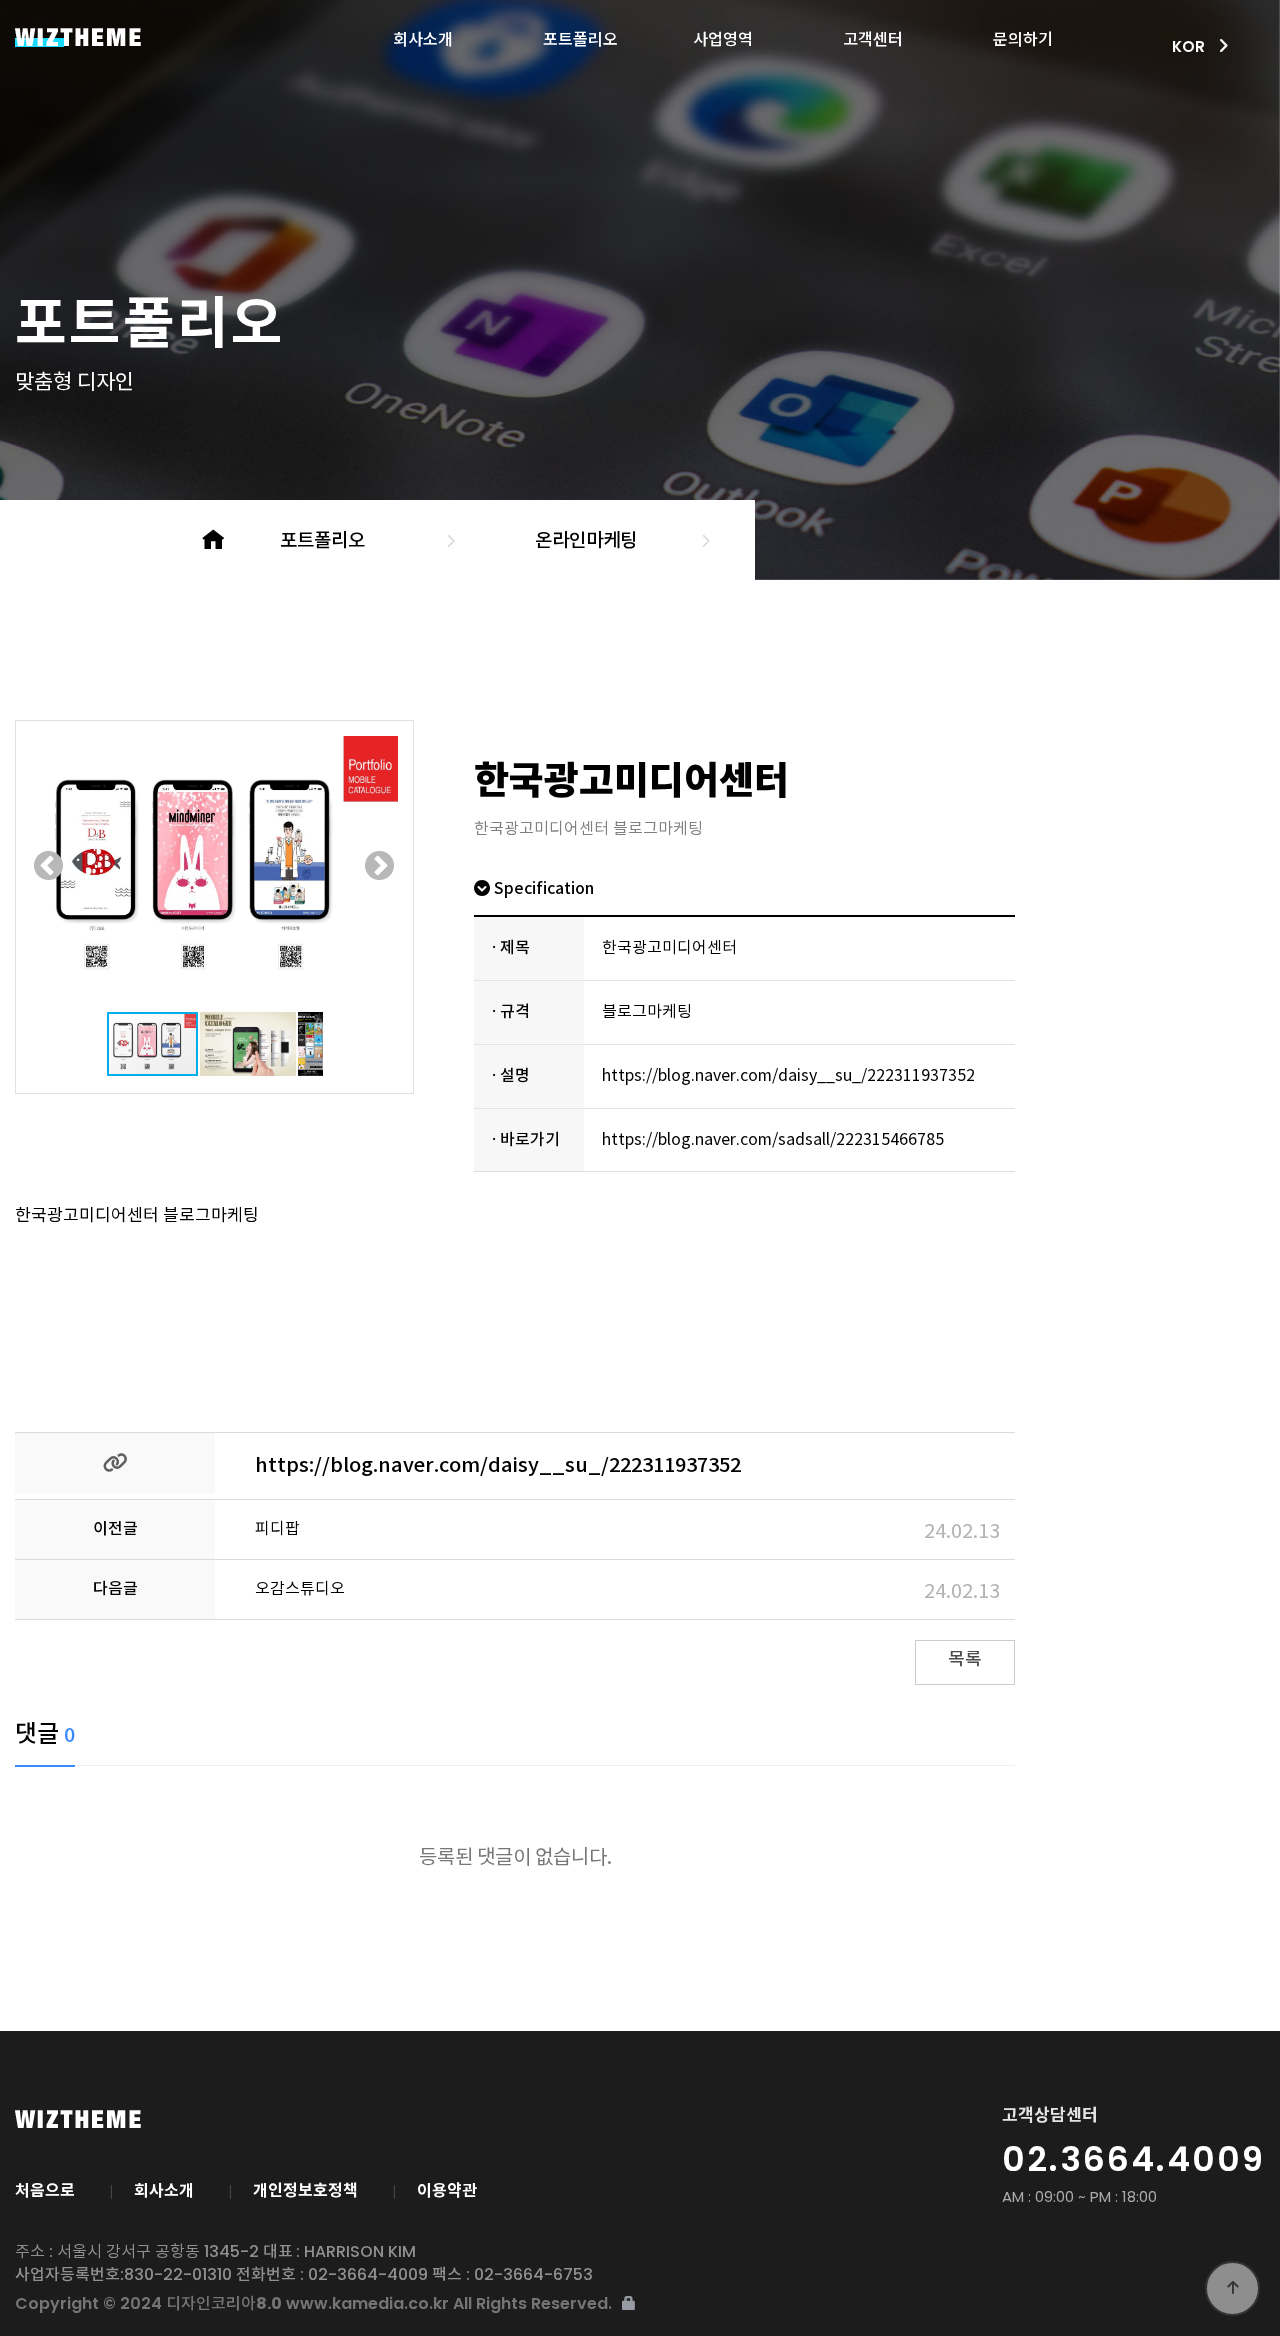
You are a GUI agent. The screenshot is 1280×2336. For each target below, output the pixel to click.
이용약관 (447, 2191)
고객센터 (873, 33)
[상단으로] (1232, 2288)
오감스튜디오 (300, 1589)
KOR (1184, 87)
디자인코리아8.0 (128, 37)
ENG (1184, 115)
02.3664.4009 (1133, 2159)
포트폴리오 (580, 33)
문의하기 (1023, 33)
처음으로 (45, 2191)
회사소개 (423, 33)
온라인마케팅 (586, 540)
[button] (49, 866)
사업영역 (723, 33)
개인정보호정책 (305, 2191)
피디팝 (277, 1529)
